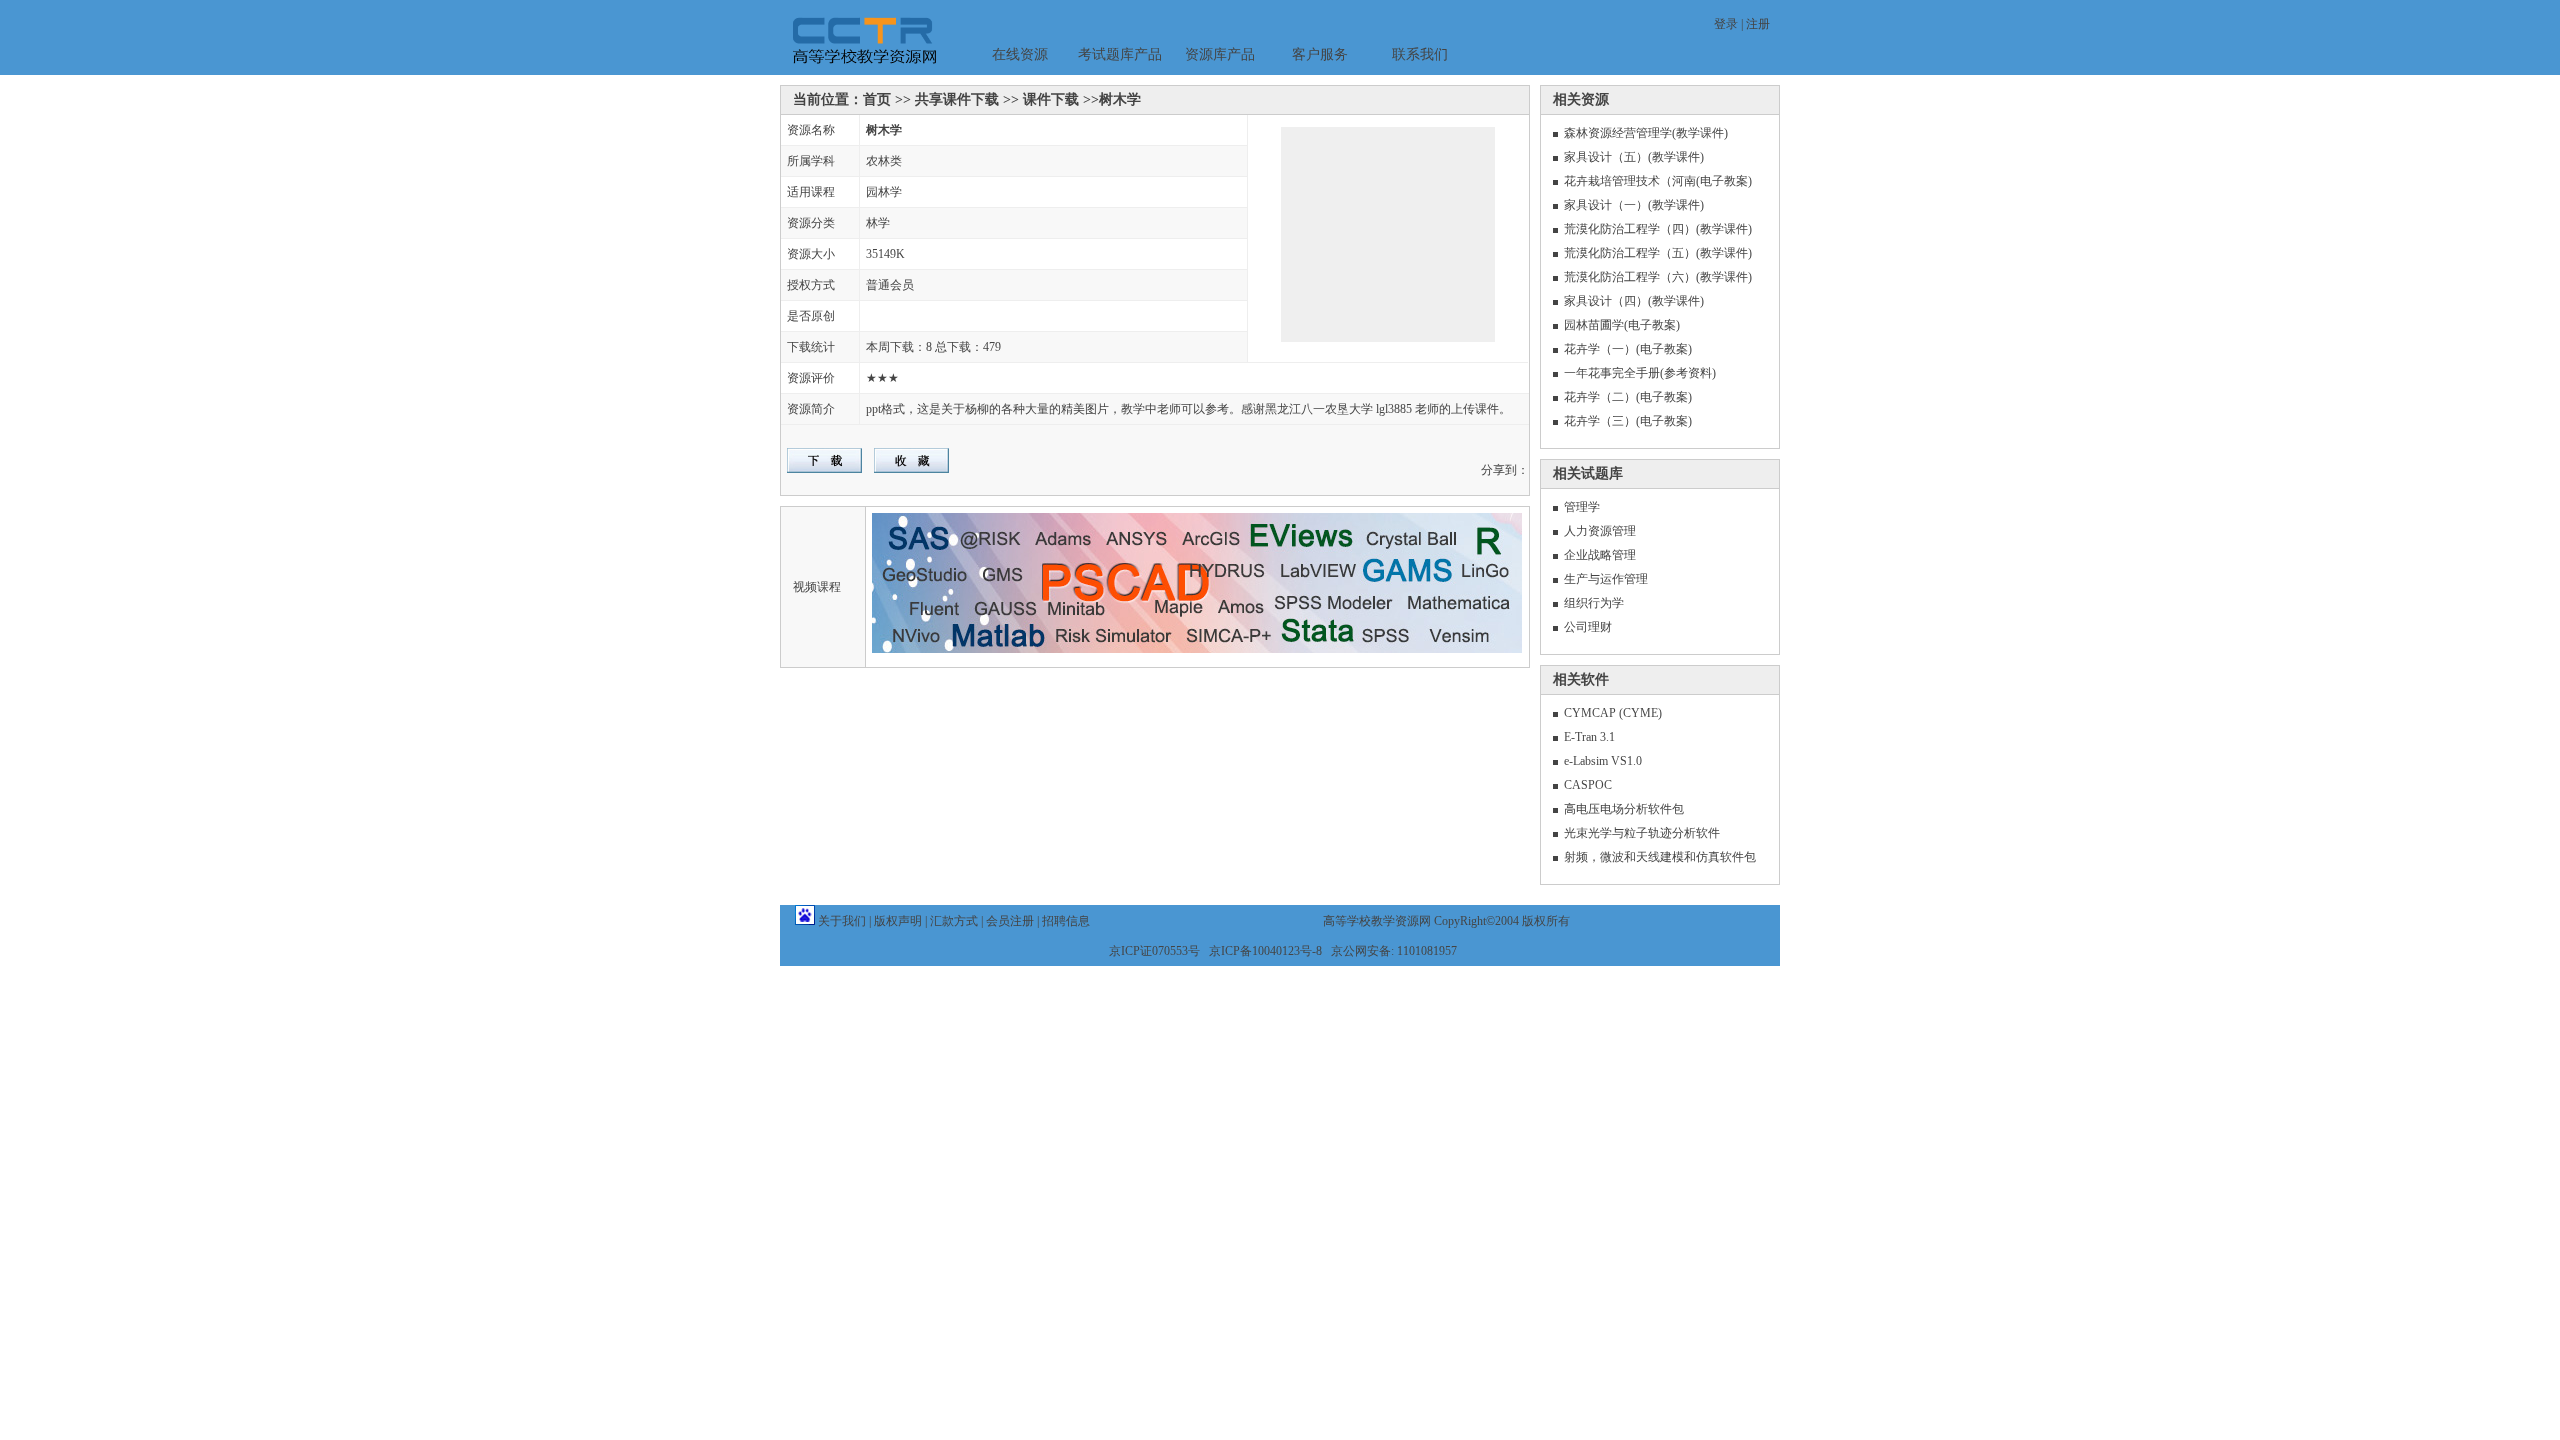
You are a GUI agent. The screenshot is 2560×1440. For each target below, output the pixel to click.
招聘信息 (1066, 921)
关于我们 (842, 921)
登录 (1726, 24)
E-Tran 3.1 (1589, 737)
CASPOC (1588, 785)
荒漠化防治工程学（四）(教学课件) (1658, 229)
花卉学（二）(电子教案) (1628, 397)
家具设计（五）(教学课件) (1634, 157)
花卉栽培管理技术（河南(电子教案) (1658, 181)
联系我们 (1420, 54)
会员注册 (1010, 921)
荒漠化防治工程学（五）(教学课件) (1658, 253)
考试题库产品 (1120, 54)
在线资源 (1020, 54)
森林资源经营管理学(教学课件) (1646, 133)
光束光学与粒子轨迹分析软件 (1642, 833)
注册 (1758, 24)
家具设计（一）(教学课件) (1634, 205)
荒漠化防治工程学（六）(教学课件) (1658, 277)
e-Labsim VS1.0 (1603, 761)
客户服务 (1320, 54)
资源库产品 (1220, 54)
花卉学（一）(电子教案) (1628, 349)
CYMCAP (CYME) (1613, 713)
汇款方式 (954, 921)
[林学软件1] (1355, 243)
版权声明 (898, 921)
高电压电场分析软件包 (1624, 809)
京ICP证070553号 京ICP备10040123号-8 (1215, 951)
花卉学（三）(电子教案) (1628, 421)
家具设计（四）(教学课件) (1634, 301)
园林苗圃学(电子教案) (1622, 325)
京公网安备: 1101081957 (1394, 951)
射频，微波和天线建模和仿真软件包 (1660, 857)
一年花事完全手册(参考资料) (1640, 373)
